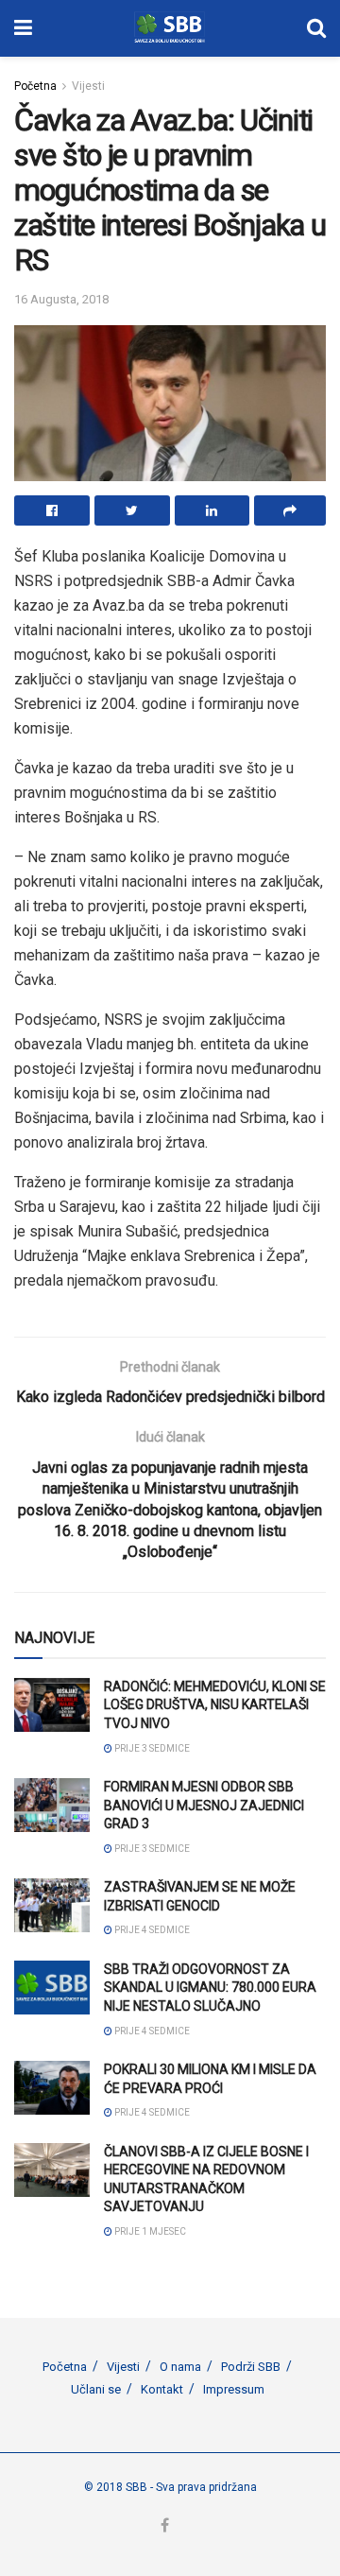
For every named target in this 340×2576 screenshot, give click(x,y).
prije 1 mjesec (149, 2231)
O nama (180, 2367)
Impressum (234, 2389)
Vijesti (88, 86)
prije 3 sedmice (151, 1748)
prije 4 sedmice (151, 1930)
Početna (35, 86)
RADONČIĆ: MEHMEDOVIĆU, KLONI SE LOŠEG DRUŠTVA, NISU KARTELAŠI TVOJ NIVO (215, 1705)
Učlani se (96, 2389)
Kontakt (162, 2389)
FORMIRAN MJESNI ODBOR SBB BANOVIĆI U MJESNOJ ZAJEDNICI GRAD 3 (204, 1805)
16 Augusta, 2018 (61, 299)
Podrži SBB (251, 2367)
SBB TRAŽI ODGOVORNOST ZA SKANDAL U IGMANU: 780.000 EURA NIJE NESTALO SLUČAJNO (210, 1988)
